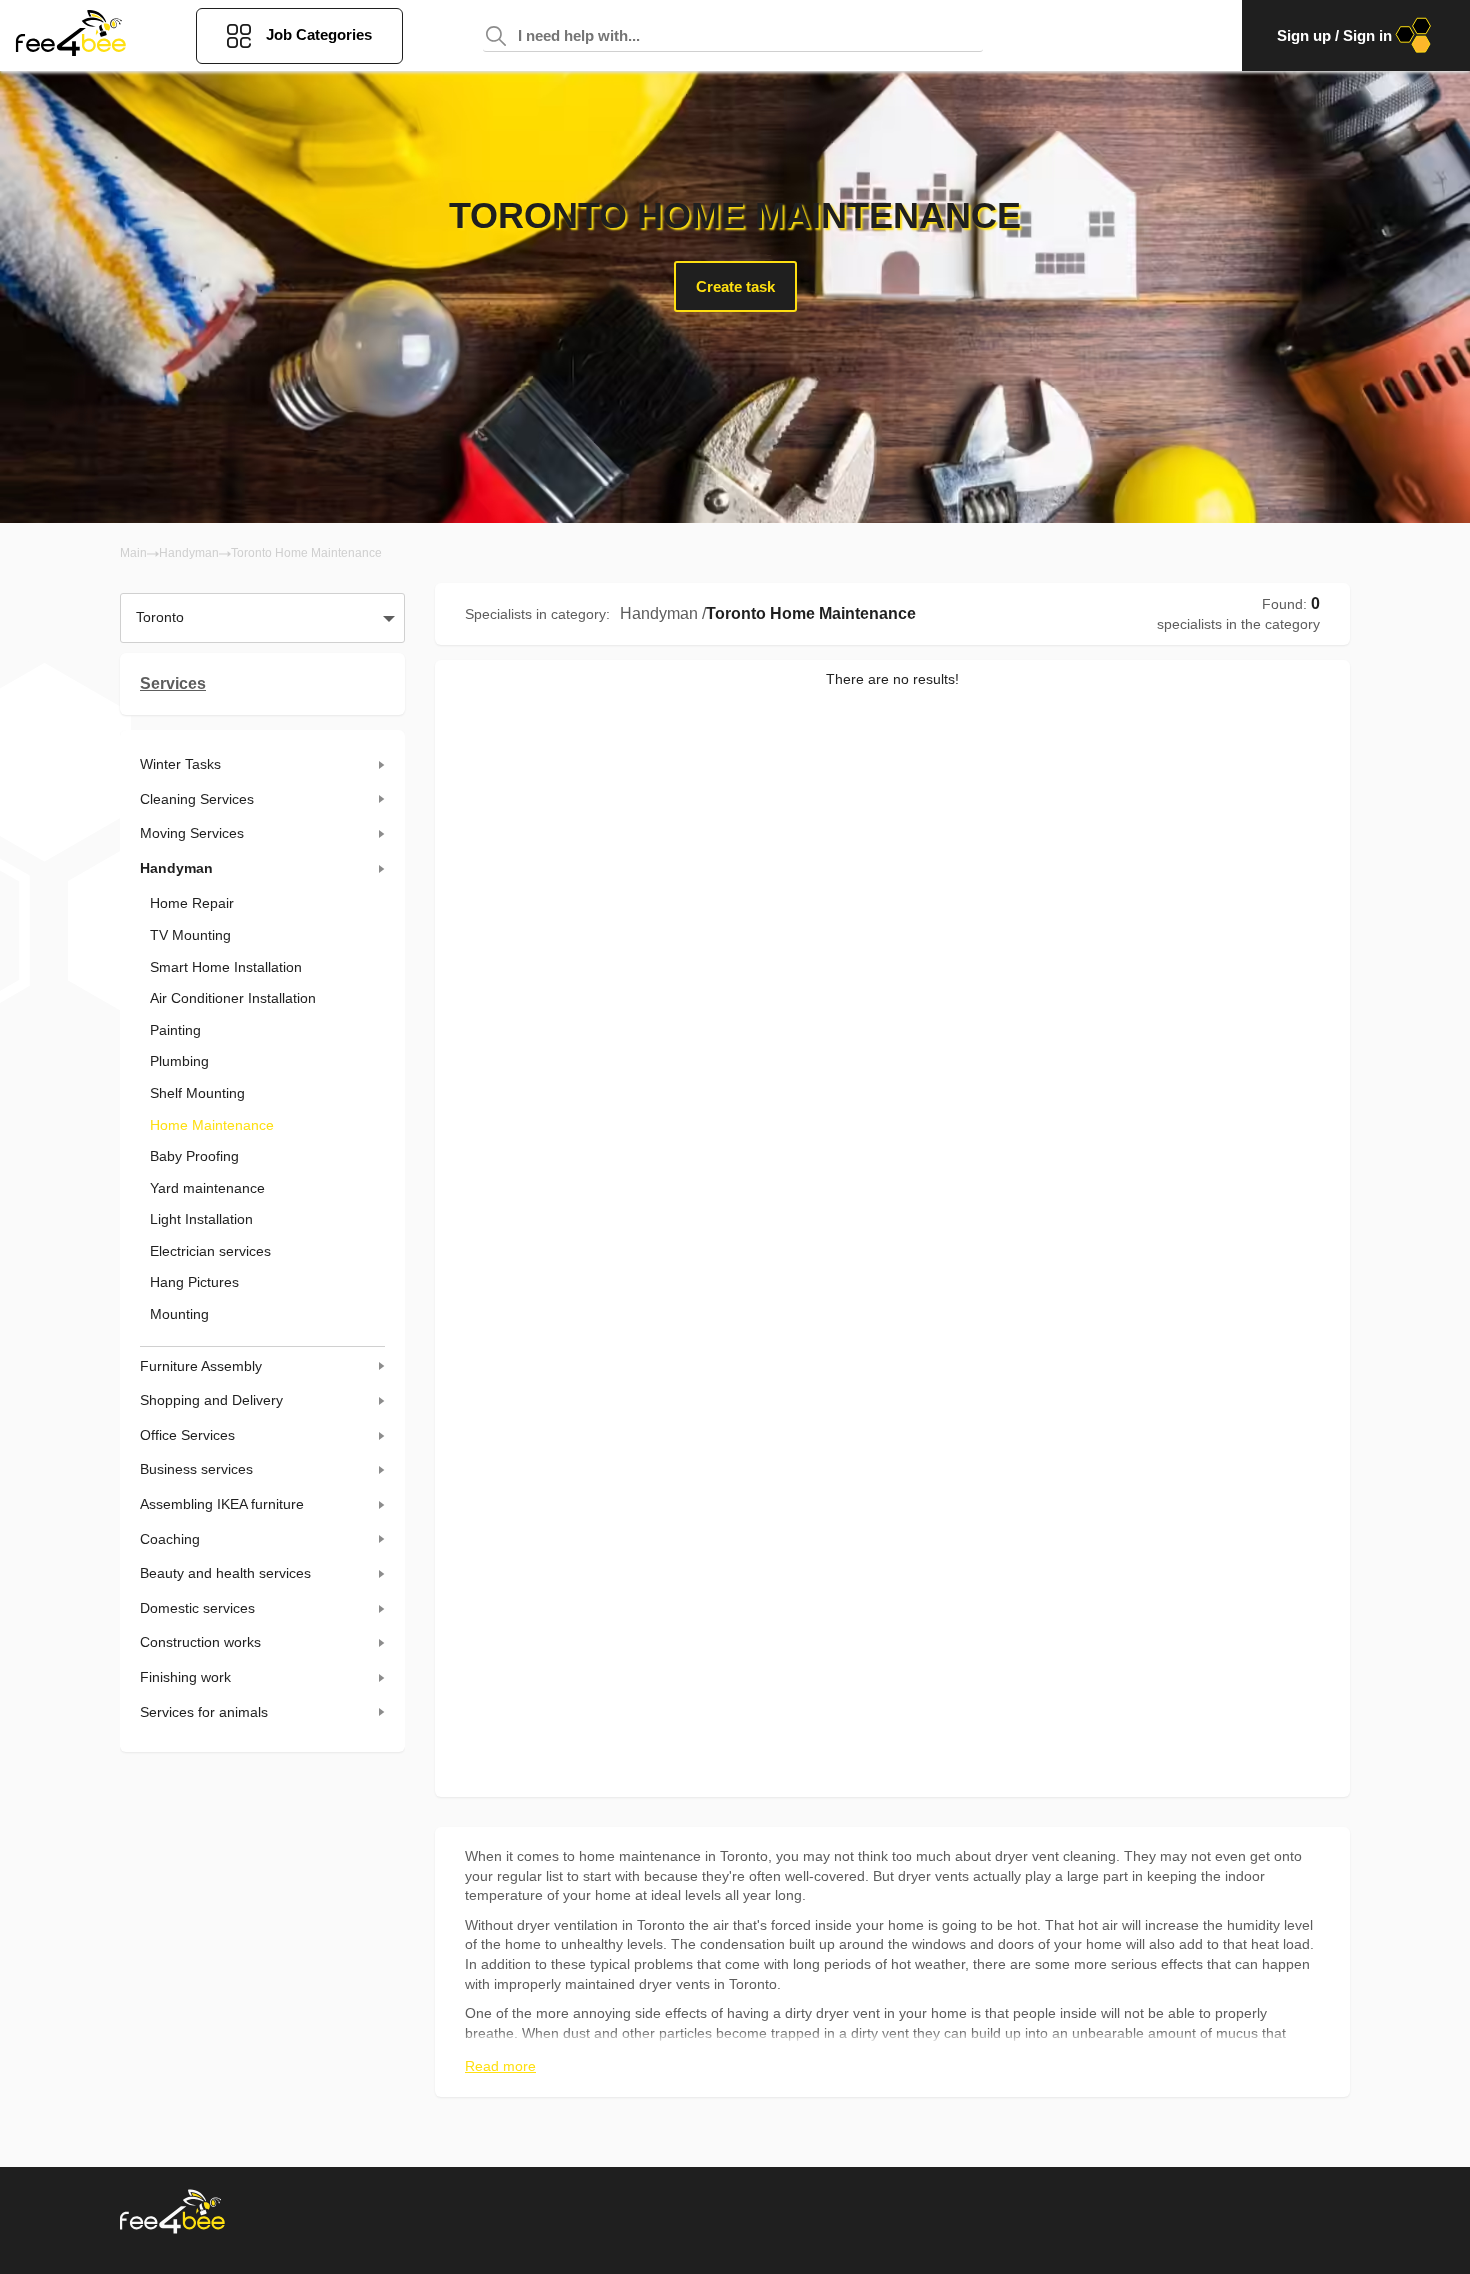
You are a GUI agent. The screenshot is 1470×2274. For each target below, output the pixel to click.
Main (133, 553)
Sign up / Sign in (1334, 35)
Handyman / (663, 613)
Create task (735, 286)
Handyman (189, 553)
